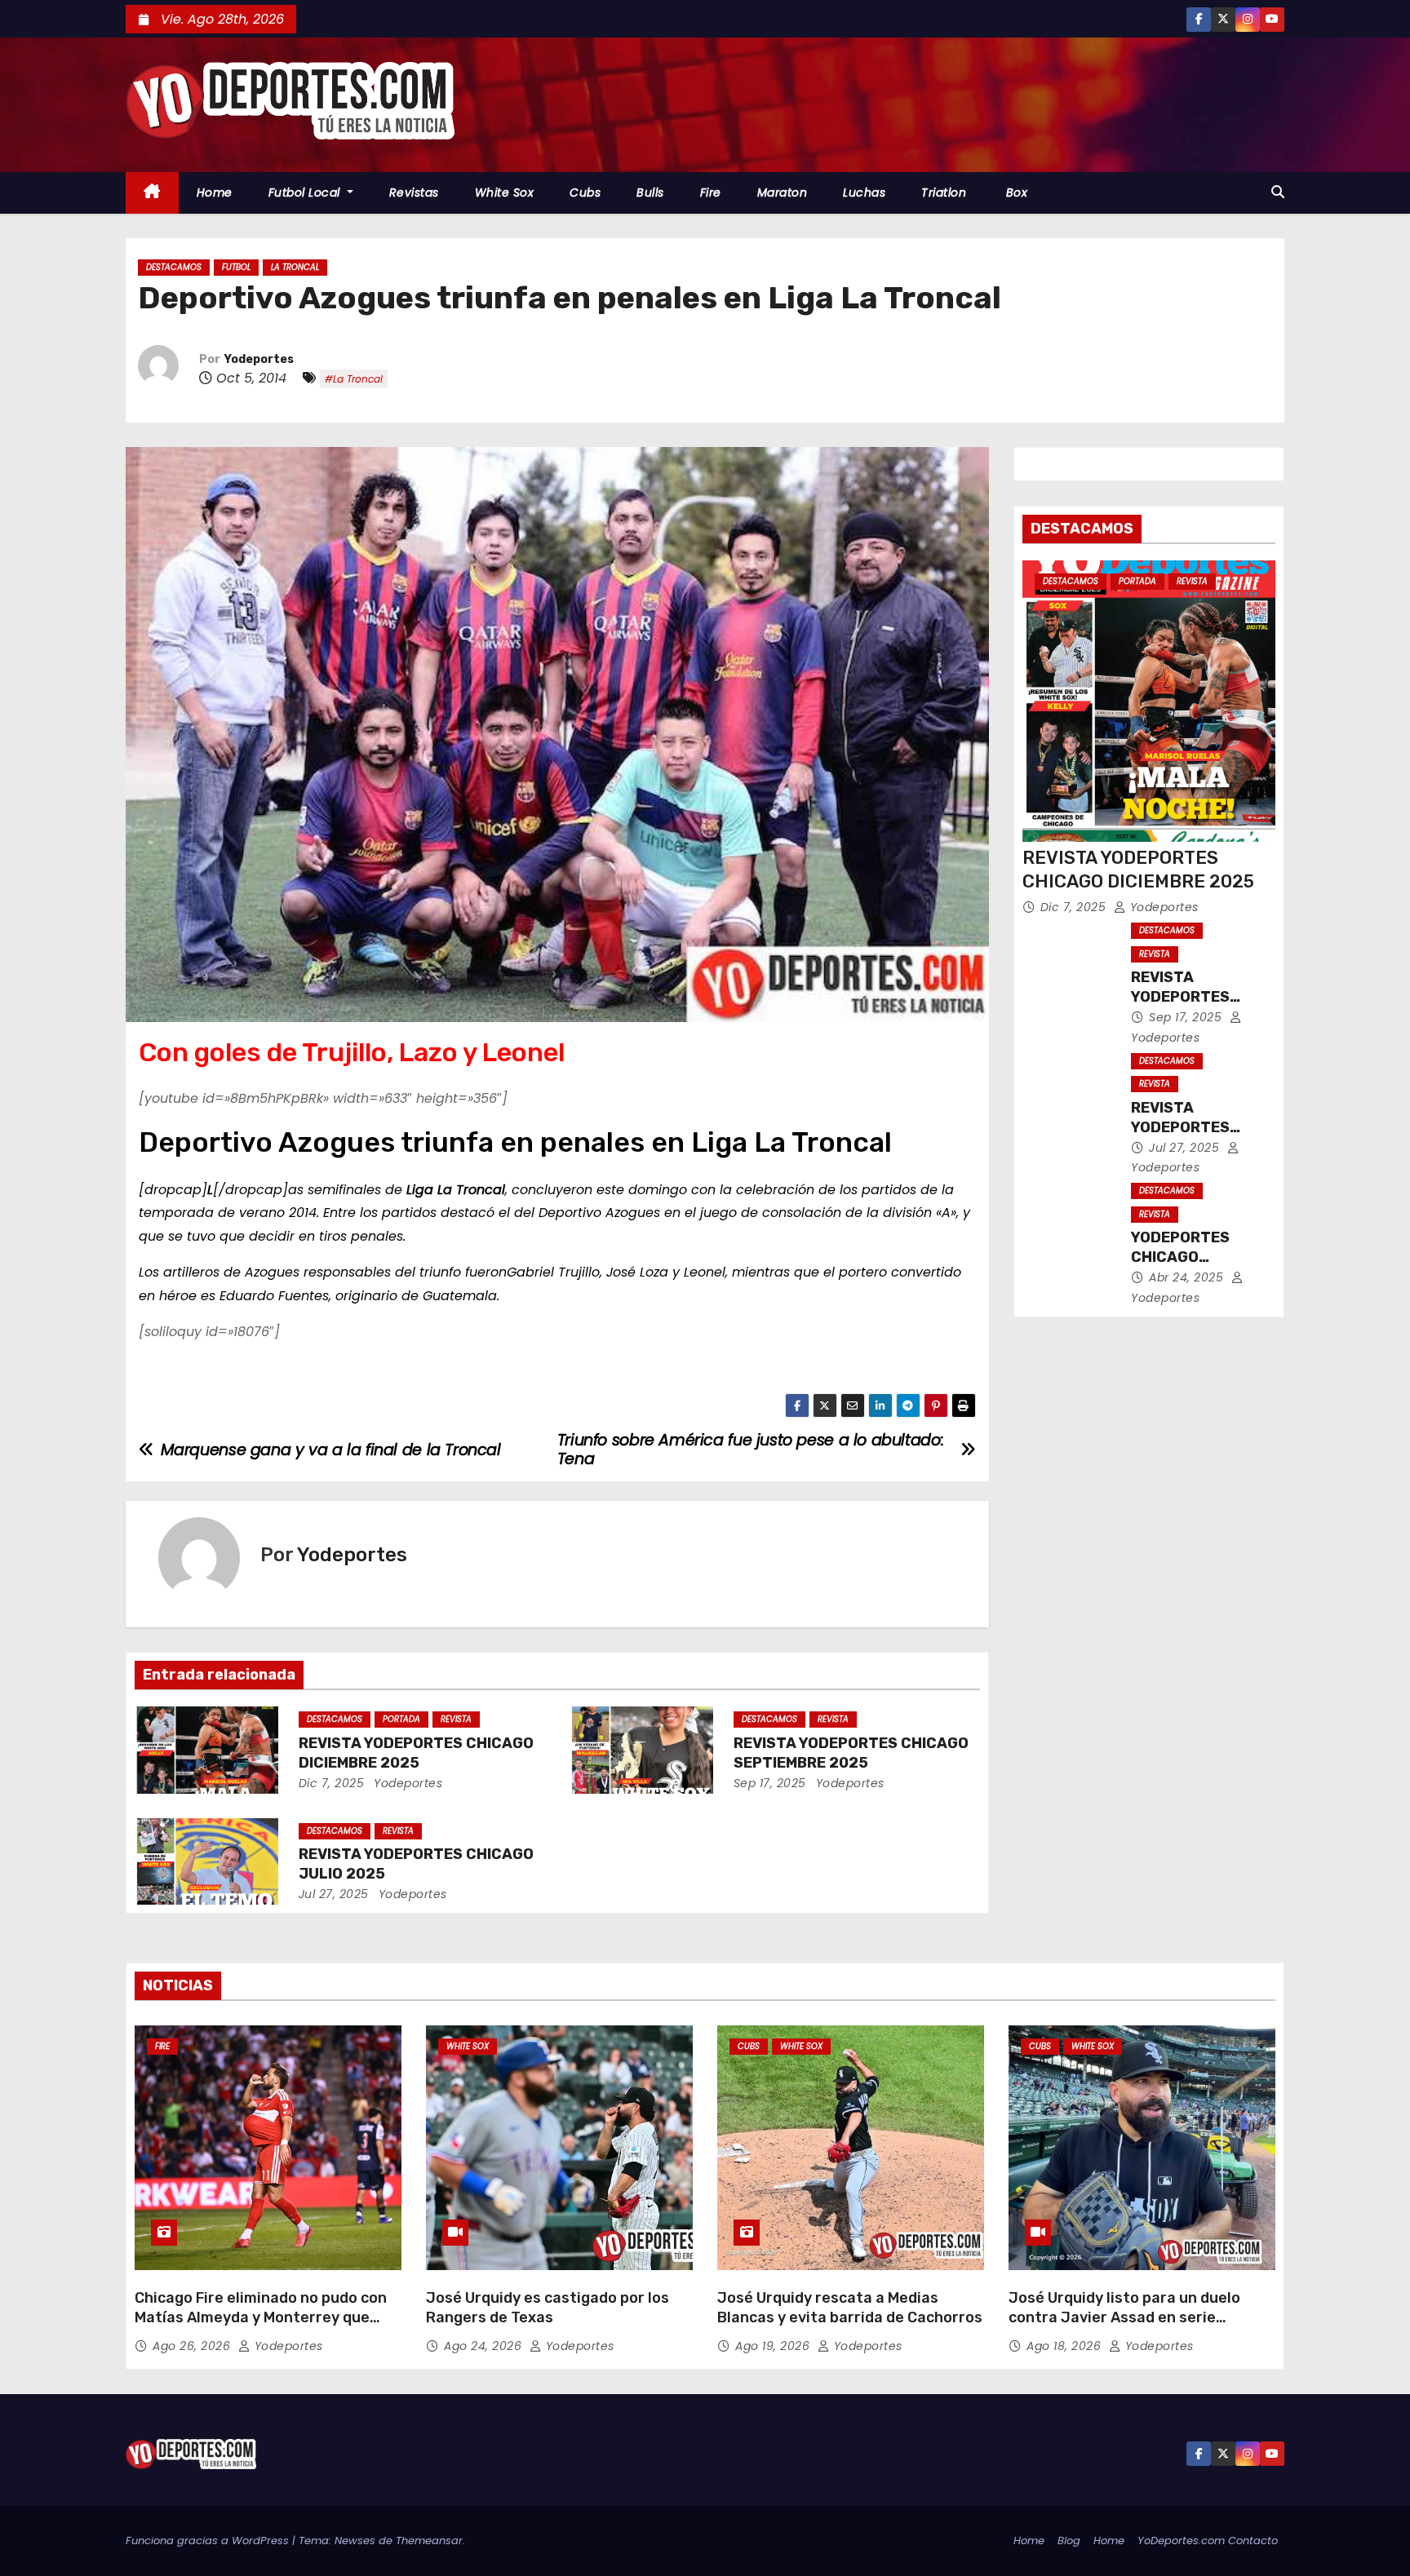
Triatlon (944, 193)
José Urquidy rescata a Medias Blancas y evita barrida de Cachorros (850, 2308)
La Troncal (295, 267)
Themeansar (429, 2541)
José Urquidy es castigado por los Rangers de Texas (548, 2308)
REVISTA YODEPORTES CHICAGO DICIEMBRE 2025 (416, 1753)
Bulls (650, 193)
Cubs (585, 193)
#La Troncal (354, 379)
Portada (401, 1719)
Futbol (236, 267)
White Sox (505, 193)
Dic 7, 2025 (332, 1783)
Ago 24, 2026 (485, 2346)
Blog (1069, 2541)
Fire (711, 193)
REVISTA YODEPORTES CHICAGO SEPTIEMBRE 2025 (851, 1753)
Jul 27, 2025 (334, 1894)
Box (1015, 193)
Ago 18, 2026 (1066, 2346)
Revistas (414, 193)
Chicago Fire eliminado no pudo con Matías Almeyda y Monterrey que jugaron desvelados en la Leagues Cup (261, 2327)
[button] (1278, 192)
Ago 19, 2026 (774, 2346)
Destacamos (174, 267)
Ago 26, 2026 (193, 2346)
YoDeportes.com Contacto (1208, 2541)
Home (215, 193)
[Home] (152, 193)
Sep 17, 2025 (770, 1783)
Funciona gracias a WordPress (209, 2541)
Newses (355, 2541)
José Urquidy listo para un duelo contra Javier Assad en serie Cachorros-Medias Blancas (1124, 2317)
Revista (456, 1719)
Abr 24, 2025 (1188, 1277)
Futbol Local (306, 193)
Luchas (864, 193)
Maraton (783, 193)
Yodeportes (259, 359)
